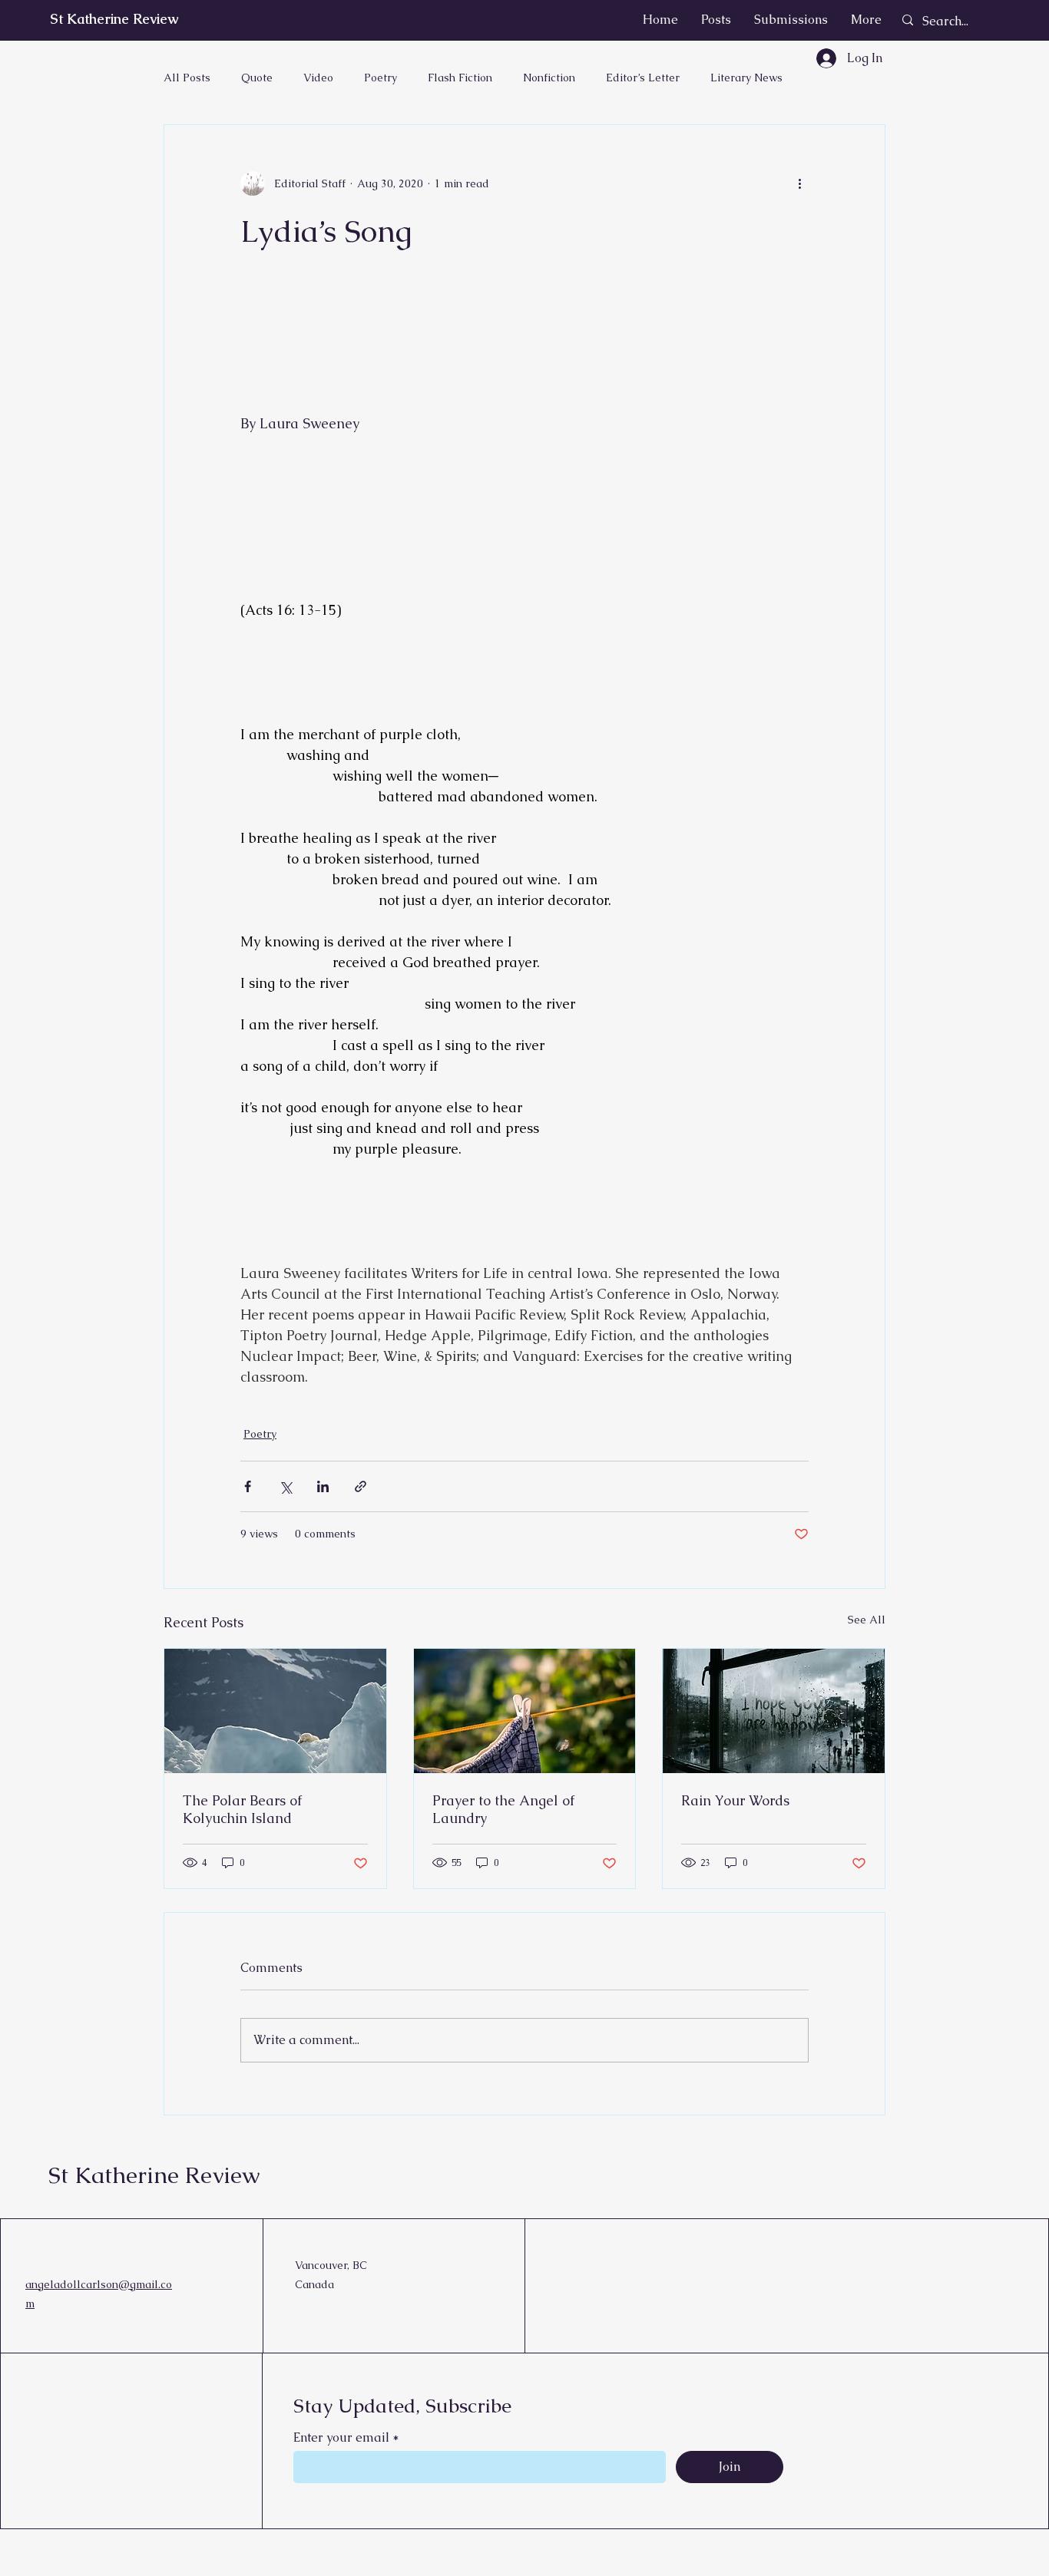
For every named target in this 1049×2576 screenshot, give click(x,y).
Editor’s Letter (643, 78)
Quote (257, 78)
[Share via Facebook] (248, 1486)
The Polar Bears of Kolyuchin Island (242, 1809)
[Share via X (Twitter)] (285, 1486)
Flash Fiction (460, 78)
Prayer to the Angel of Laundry (503, 1809)
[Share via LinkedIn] (323, 1486)
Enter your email (341, 2438)
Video (318, 78)
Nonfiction (549, 78)
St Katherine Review (114, 19)
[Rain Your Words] (774, 1711)
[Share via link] (361, 1486)
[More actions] (799, 183)
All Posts (187, 78)
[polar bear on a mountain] (275, 1711)
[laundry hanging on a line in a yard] (525, 1711)
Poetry (381, 78)
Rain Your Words (735, 1800)
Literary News (746, 78)
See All (867, 1620)
